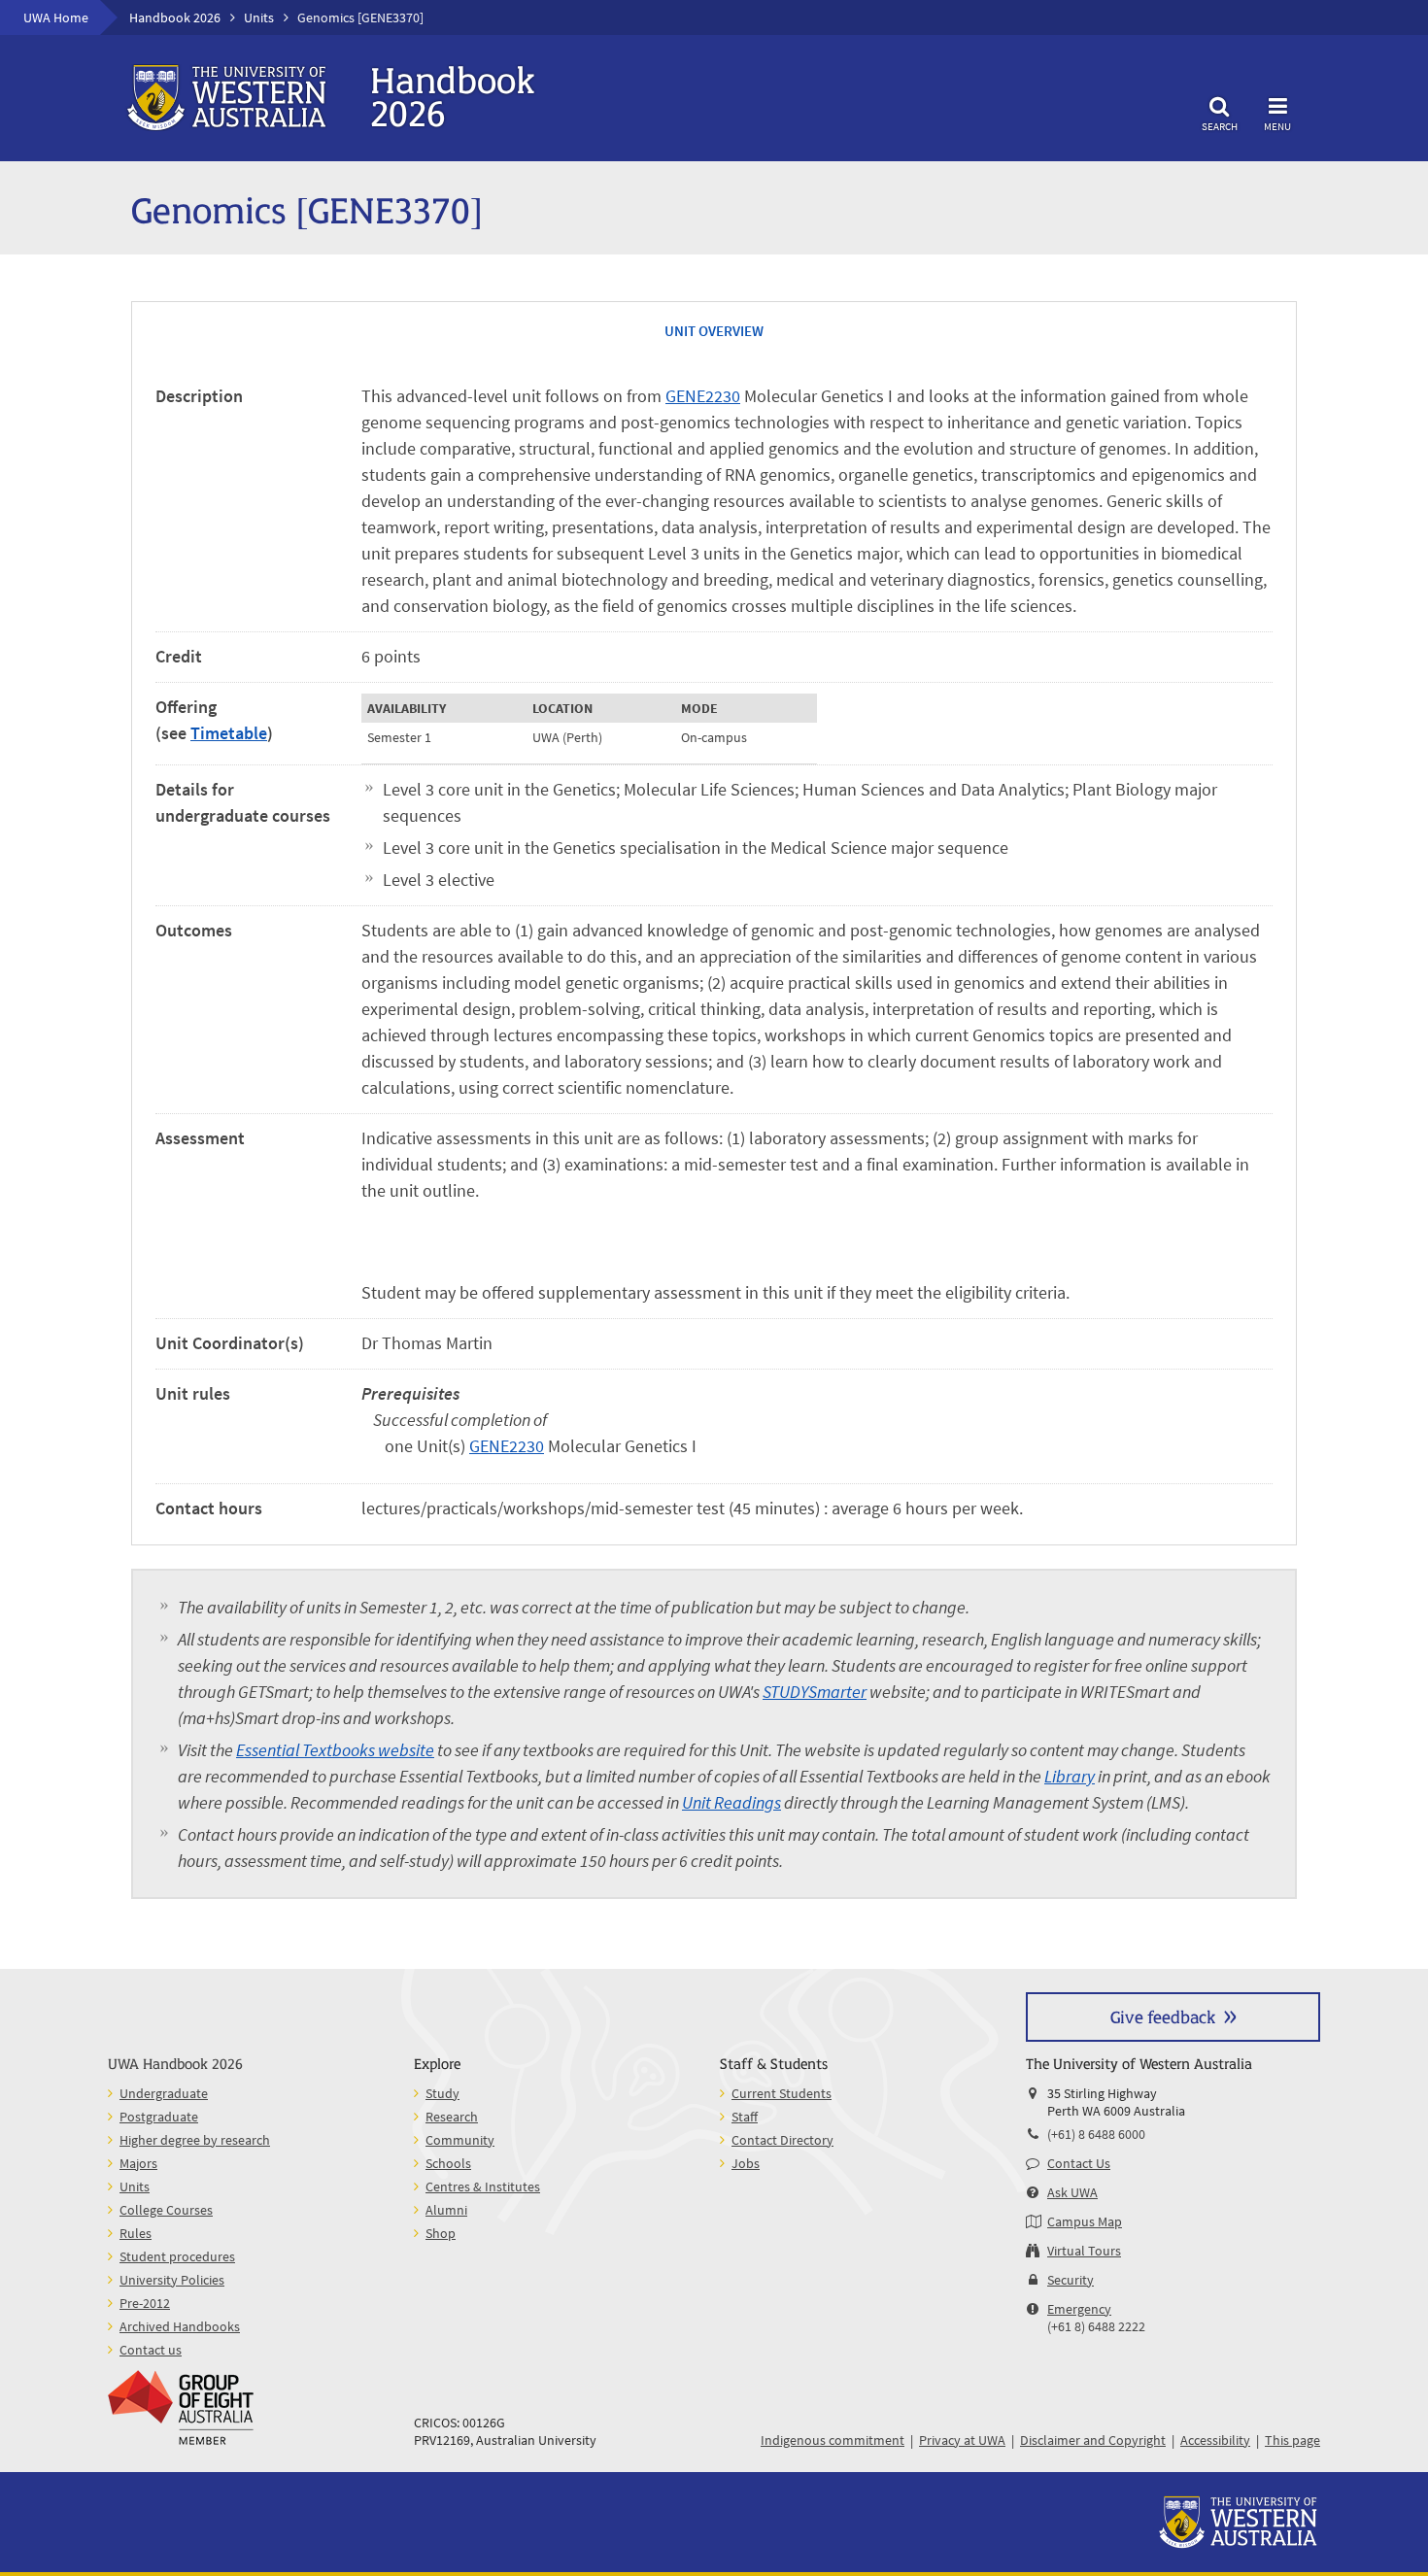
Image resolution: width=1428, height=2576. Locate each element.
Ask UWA (1072, 2192)
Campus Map (1085, 2221)
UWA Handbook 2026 (175, 2063)
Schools (448, 2163)
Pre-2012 (145, 2303)
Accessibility (1215, 2440)
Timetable (229, 733)
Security (1071, 2280)
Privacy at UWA (962, 2440)
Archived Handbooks (180, 2326)
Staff (745, 2117)
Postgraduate (159, 2117)
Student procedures (177, 2256)
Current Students (782, 2093)
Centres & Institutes (483, 2186)
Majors (138, 2163)
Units (259, 17)
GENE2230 (703, 396)
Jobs (746, 2163)
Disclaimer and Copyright (1093, 2440)
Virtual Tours (1084, 2251)
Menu (1277, 126)
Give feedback (1163, 2016)
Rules (136, 2233)
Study (442, 2093)
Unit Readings (731, 1802)
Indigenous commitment (833, 2440)
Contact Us (1079, 2163)
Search (1220, 126)
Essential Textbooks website (335, 1750)
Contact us (151, 2350)
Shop (441, 2233)
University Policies (172, 2280)
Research (452, 2117)
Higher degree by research (195, 2140)
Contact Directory (782, 2140)
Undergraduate (164, 2093)
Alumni (446, 2210)
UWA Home (56, 17)
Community (460, 2140)
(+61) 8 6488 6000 (1096, 2134)
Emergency (1079, 2309)
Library (1070, 1776)
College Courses (166, 2210)
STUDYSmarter (815, 1692)
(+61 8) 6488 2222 (1096, 2326)
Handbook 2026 (175, 17)
